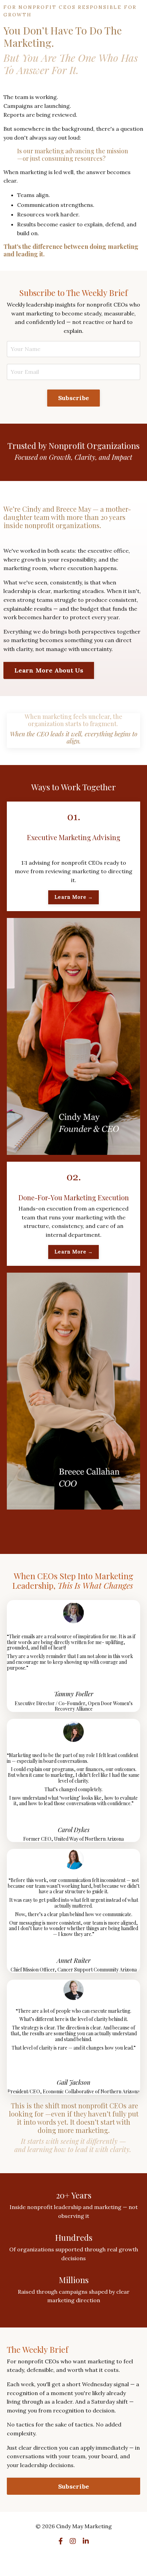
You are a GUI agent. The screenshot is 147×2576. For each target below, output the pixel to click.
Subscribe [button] (73, 398)
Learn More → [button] (73, 897)
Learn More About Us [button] (49, 670)
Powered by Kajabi (74, 2559)
